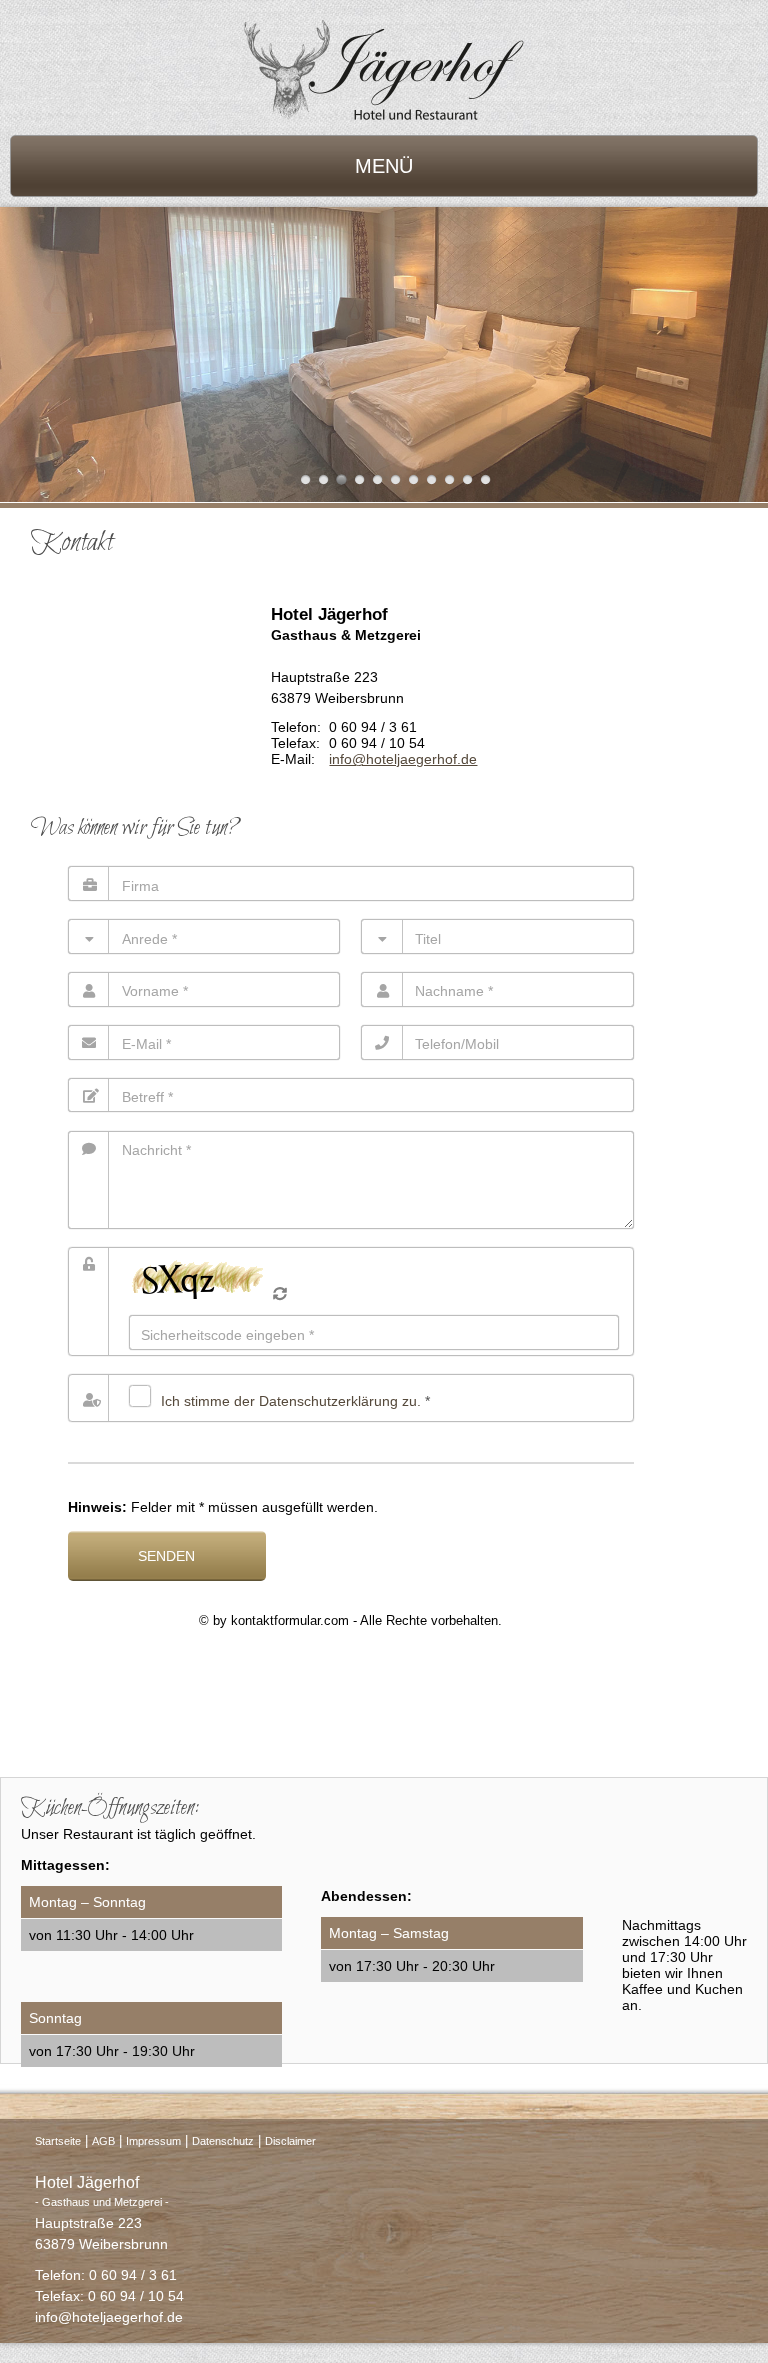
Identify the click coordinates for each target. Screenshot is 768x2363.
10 (467, 479)
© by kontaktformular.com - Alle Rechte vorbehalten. (350, 1620)
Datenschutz (223, 2141)
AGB (103, 2141)
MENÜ (384, 166)
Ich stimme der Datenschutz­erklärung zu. (291, 1401)
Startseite (58, 2141)
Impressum (153, 2141)
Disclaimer (290, 2141)
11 (485, 479)
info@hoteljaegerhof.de (403, 759)
